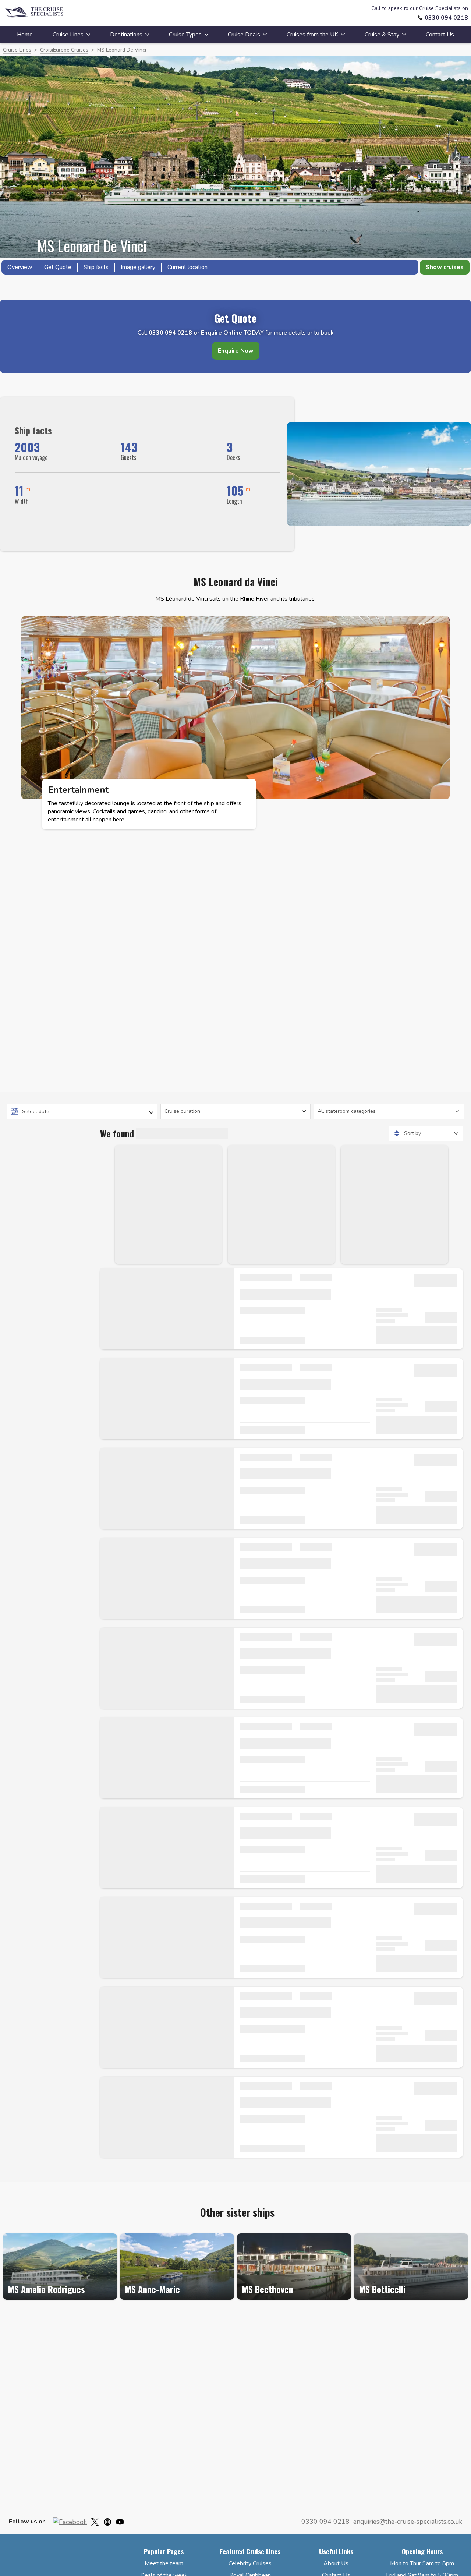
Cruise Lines (68, 35)
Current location (187, 267)
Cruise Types (185, 35)
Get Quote (58, 267)
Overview (20, 267)
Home (25, 35)
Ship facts (96, 267)
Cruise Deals (244, 35)
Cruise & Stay (382, 35)
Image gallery (138, 267)
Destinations (126, 35)
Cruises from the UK (312, 35)
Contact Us (440, 35)
